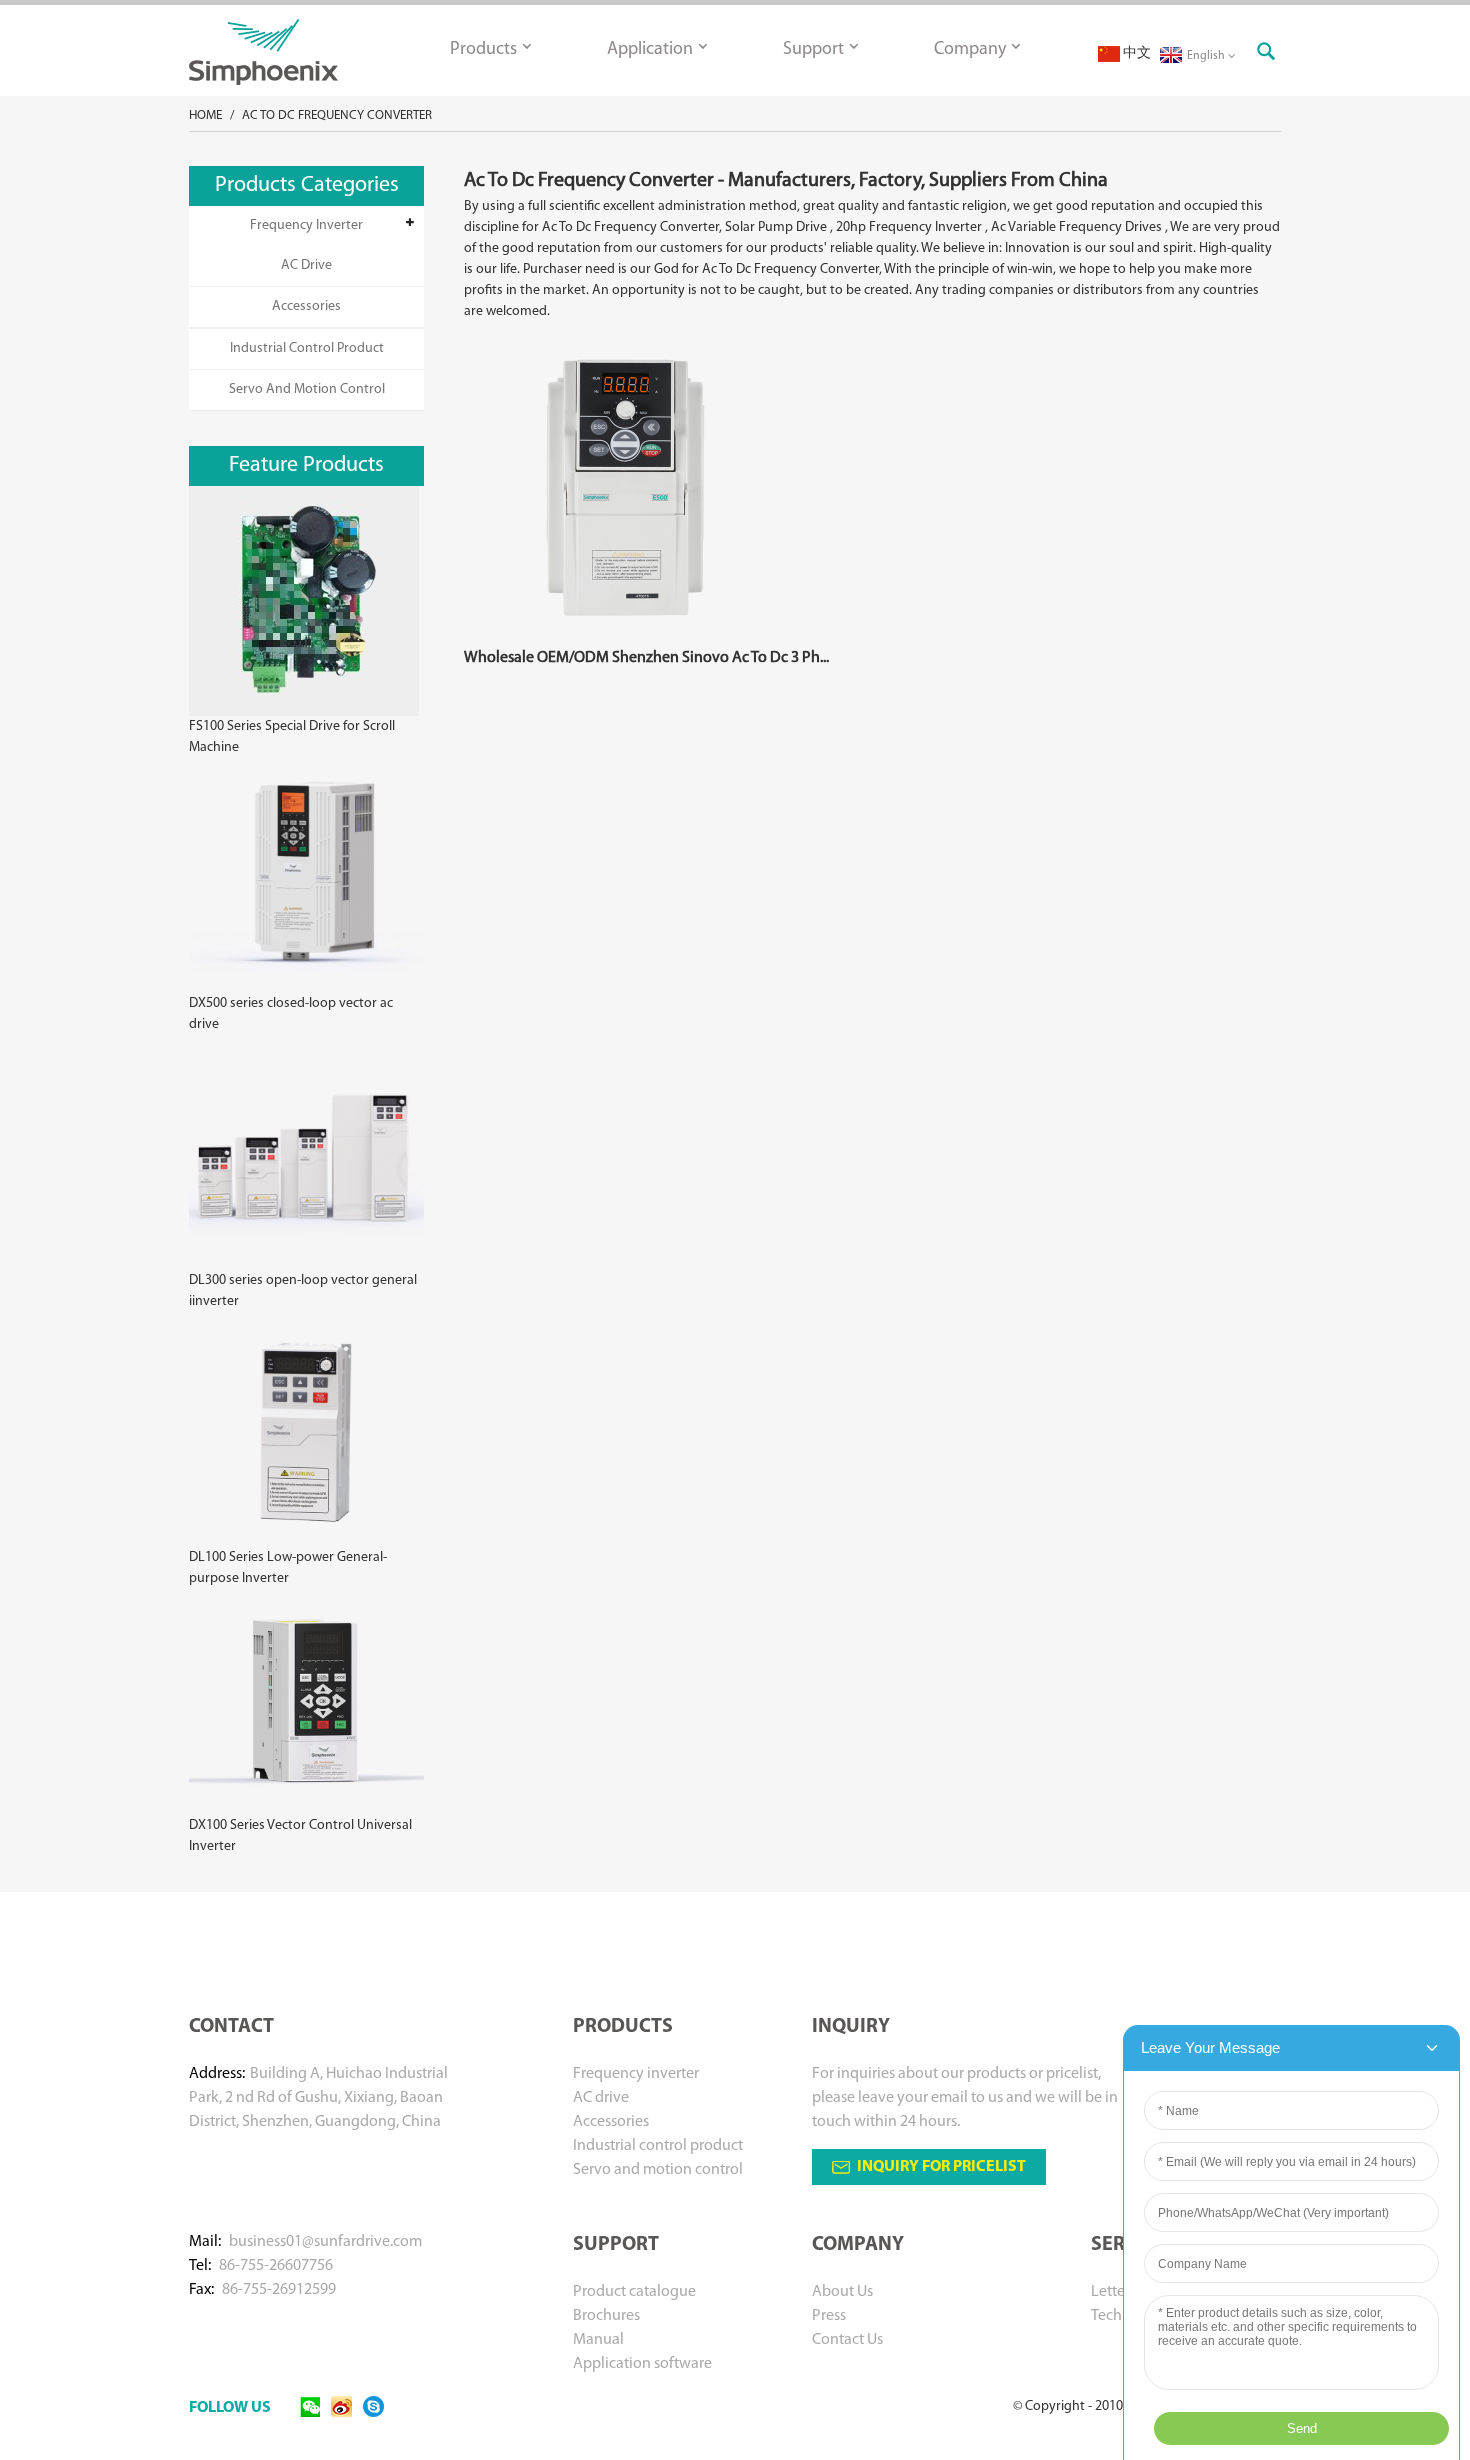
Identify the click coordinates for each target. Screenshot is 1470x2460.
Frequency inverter (306, 225)
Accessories (306, 306)
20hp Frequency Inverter (909, 227)
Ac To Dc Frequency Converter (337, 115)
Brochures (606, 2316)
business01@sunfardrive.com (325, 2242)
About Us (842, 2292)
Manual (598, 2340)
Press (829, 2316)
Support (813, 50)
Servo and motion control (307, 389)
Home (205, 115)
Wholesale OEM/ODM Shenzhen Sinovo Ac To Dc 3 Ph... (646, 658)
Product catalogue (634, 2292)
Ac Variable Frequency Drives (1076, 227)
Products (483, 50)
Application (650, 50)
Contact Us (847, 2340)
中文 (1135, 53)
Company (970, 50)
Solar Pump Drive (776, 227)
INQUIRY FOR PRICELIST (941, 2167)
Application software (642, 2364)
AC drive (306, 265)
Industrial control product (307, 348)
